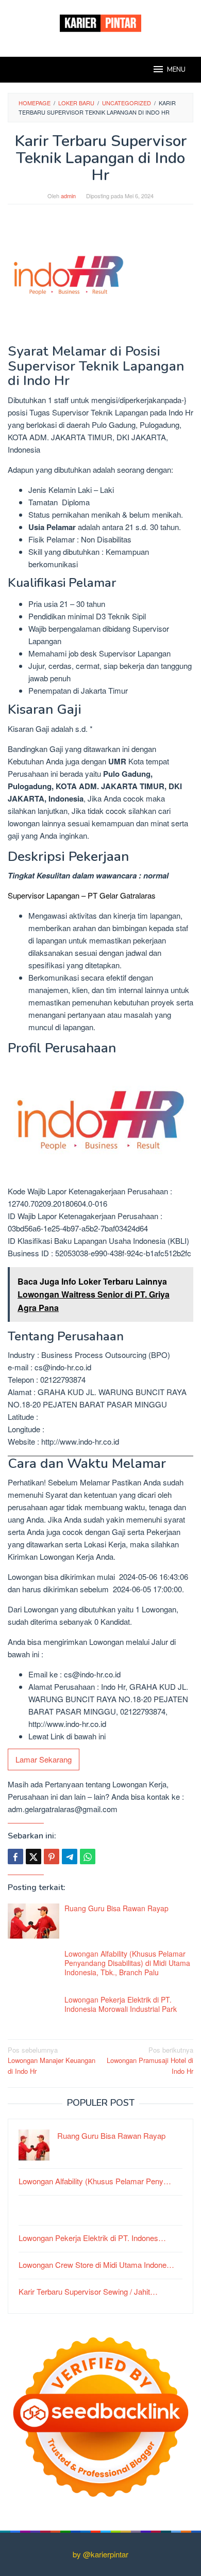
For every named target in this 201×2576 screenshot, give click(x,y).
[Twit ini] (33, 1857)
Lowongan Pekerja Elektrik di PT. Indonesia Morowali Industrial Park (121, 2004)
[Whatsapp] (88, 1857)
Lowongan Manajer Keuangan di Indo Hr (52, 2061)
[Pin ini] (52, 1857)
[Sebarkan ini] (15, 1857)
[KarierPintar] (100, 22)
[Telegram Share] (70, 1857)
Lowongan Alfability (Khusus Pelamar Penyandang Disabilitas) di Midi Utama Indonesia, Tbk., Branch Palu (127, 1963)
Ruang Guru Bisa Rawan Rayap (116, 1908)
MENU (176, 70)
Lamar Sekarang (44, 1759)
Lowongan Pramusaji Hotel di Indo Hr (150, 2061)
